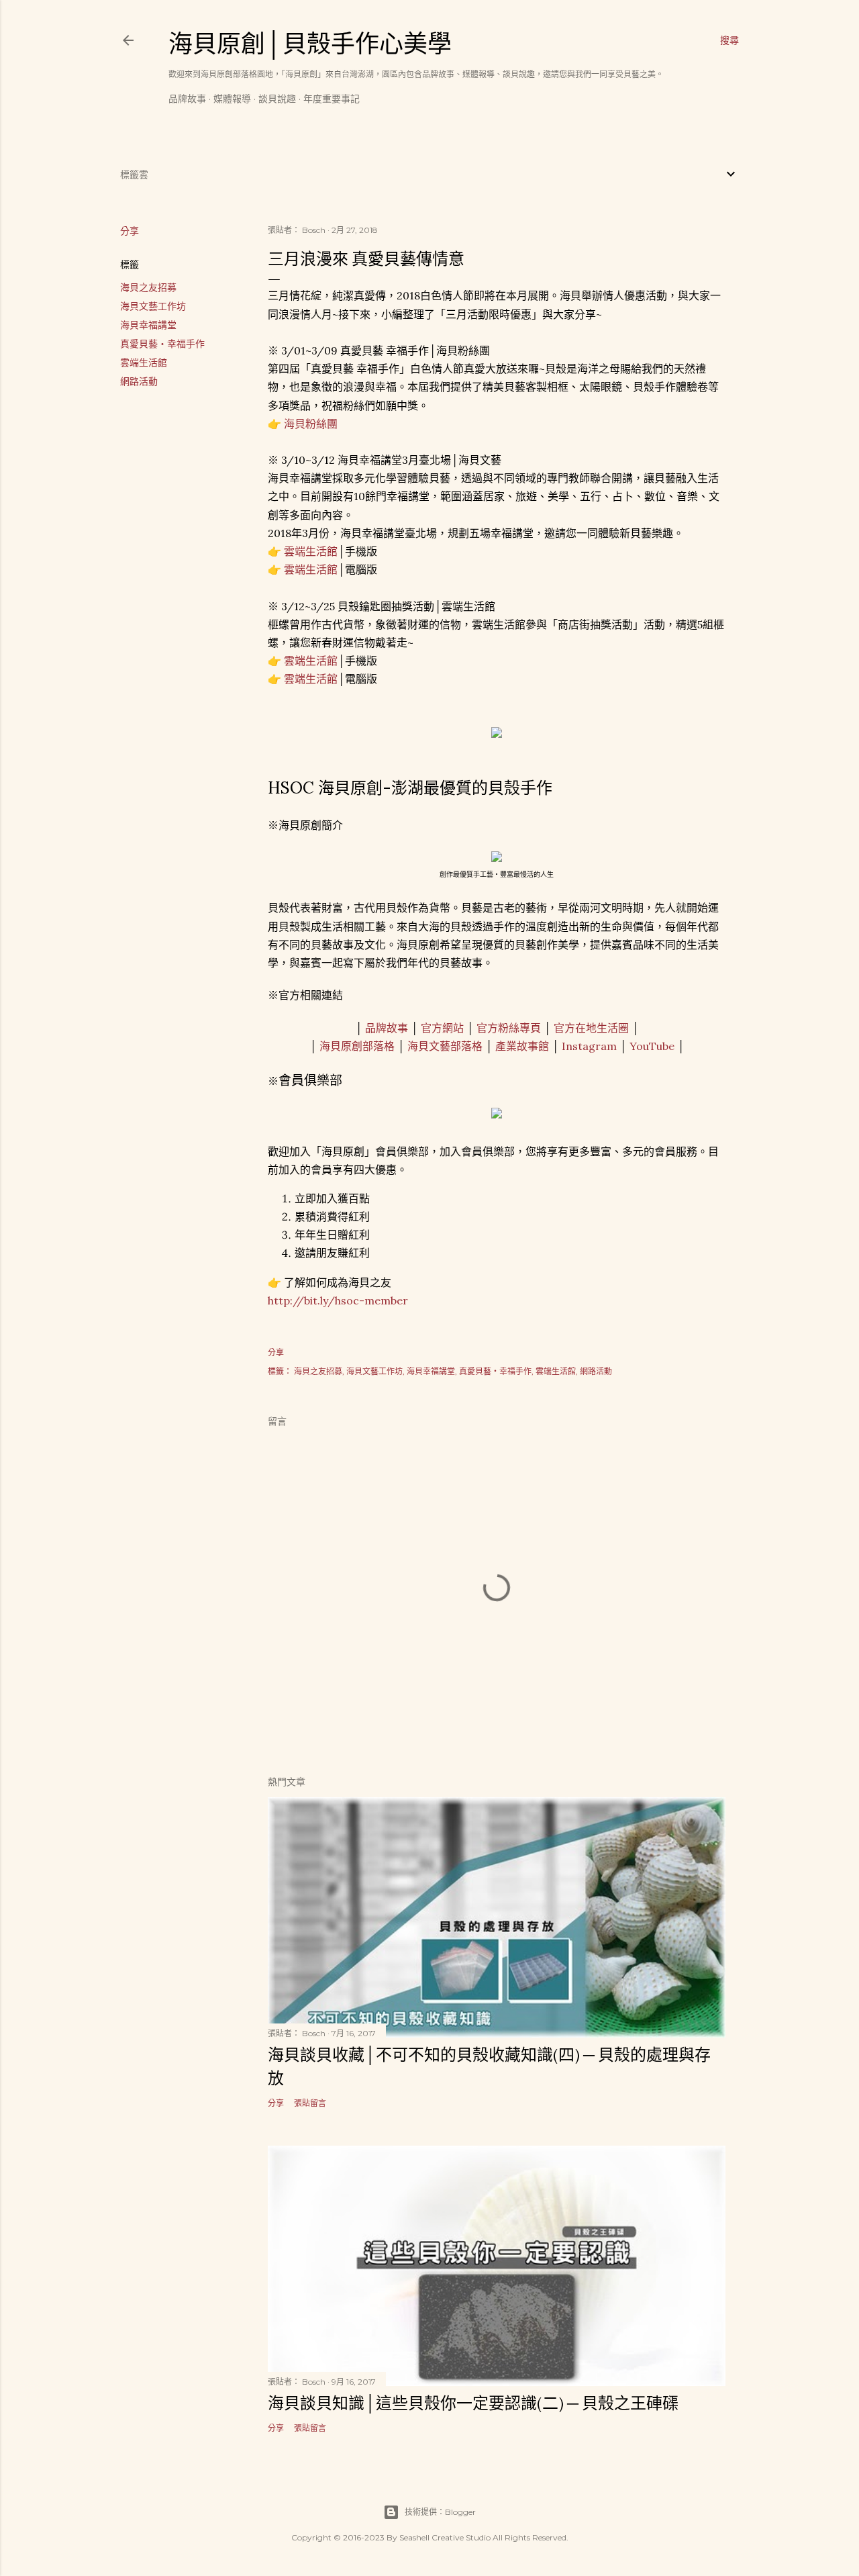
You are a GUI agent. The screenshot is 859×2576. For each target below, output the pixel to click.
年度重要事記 (332, 99)
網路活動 (139, 381)
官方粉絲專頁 (509, 1028)
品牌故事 (187, 99)
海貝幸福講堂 (148, 325)
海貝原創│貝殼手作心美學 (310, 44)
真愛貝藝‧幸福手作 (162, 344)
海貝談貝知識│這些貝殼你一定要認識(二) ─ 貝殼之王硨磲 (473, 2403)
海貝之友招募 (148, 287)
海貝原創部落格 (357, 1046)
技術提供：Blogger (440, 2512)
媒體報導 (232, 99)
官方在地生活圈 (591, 1028)
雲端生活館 (144, 363)
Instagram (589, 1046)
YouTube (652, 1046)
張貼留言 (310, 2103)
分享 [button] (130, 231)
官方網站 (442, 1028)
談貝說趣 (277, 99)
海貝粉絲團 (311, 424)
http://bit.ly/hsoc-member (338, 1300)
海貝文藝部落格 (445, 1046)
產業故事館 (522, 1046)
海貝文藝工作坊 (153, 306)
